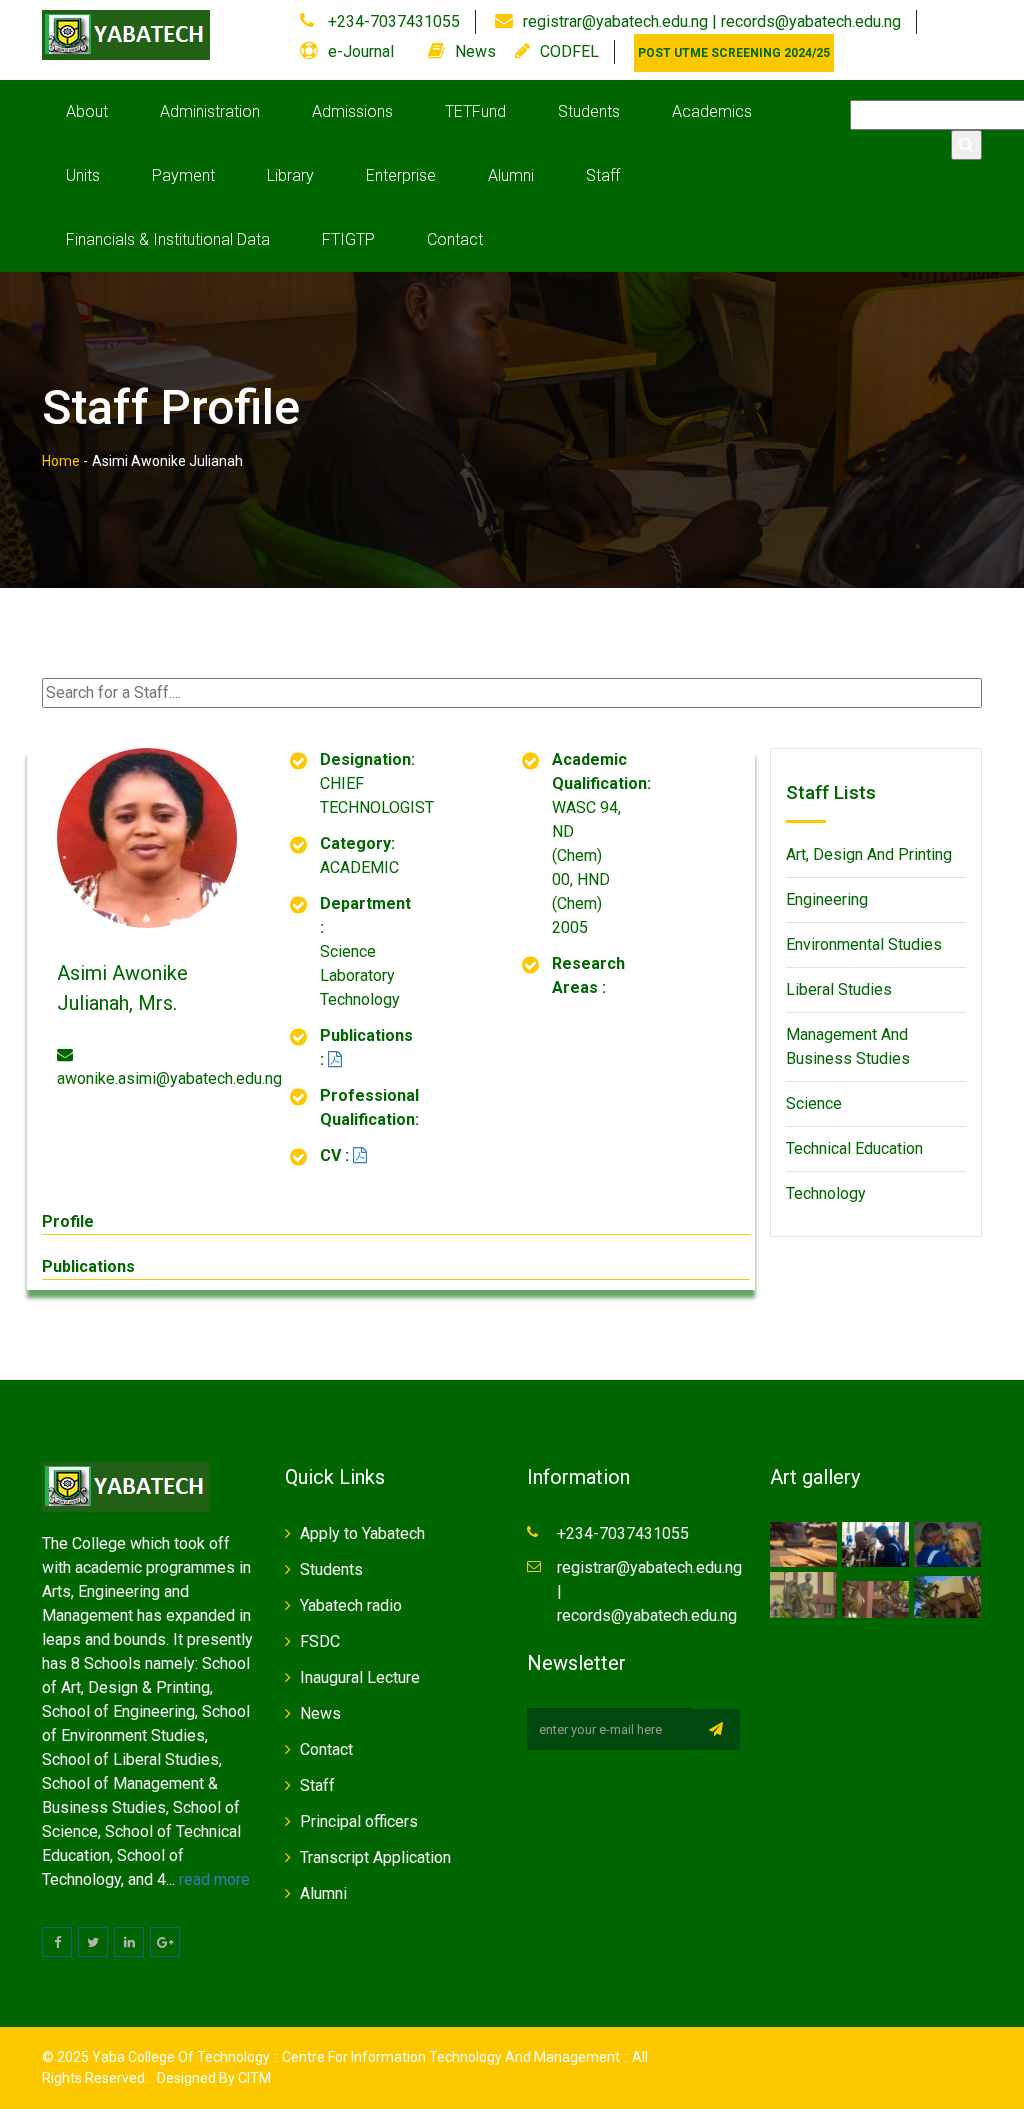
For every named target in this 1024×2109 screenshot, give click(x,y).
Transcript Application (375, 1857)
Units (83, 175)
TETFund (475, 111)
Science (814, 1103)
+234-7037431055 (392, 21)
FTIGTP (348, 239)
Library (290, 175)
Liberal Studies (839, 989)
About (87, 111)
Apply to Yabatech (362, 1533)
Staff (603, 175)
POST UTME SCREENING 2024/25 (734, 53)
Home (61, 461)
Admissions (352, 111)
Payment (183, 175)
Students (589, 111)
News (475, 51)
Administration (210, 111)
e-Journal (361, 51)
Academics (712, 111)
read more (214, 1879)
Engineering (827, 899)
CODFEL (569, 51)
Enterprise (401, 175)
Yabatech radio (351, 1605)
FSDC (320, 1641)
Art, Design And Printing (869, 854)
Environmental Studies (864, 944)
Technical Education (854, 1148)
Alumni (511, 175)
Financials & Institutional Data (168, 239)
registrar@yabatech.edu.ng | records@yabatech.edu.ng (712, 21)
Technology (826, 1193)
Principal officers (359, 1821)
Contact (455, 239)
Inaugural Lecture (360, 1677)
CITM (253, 2078)
